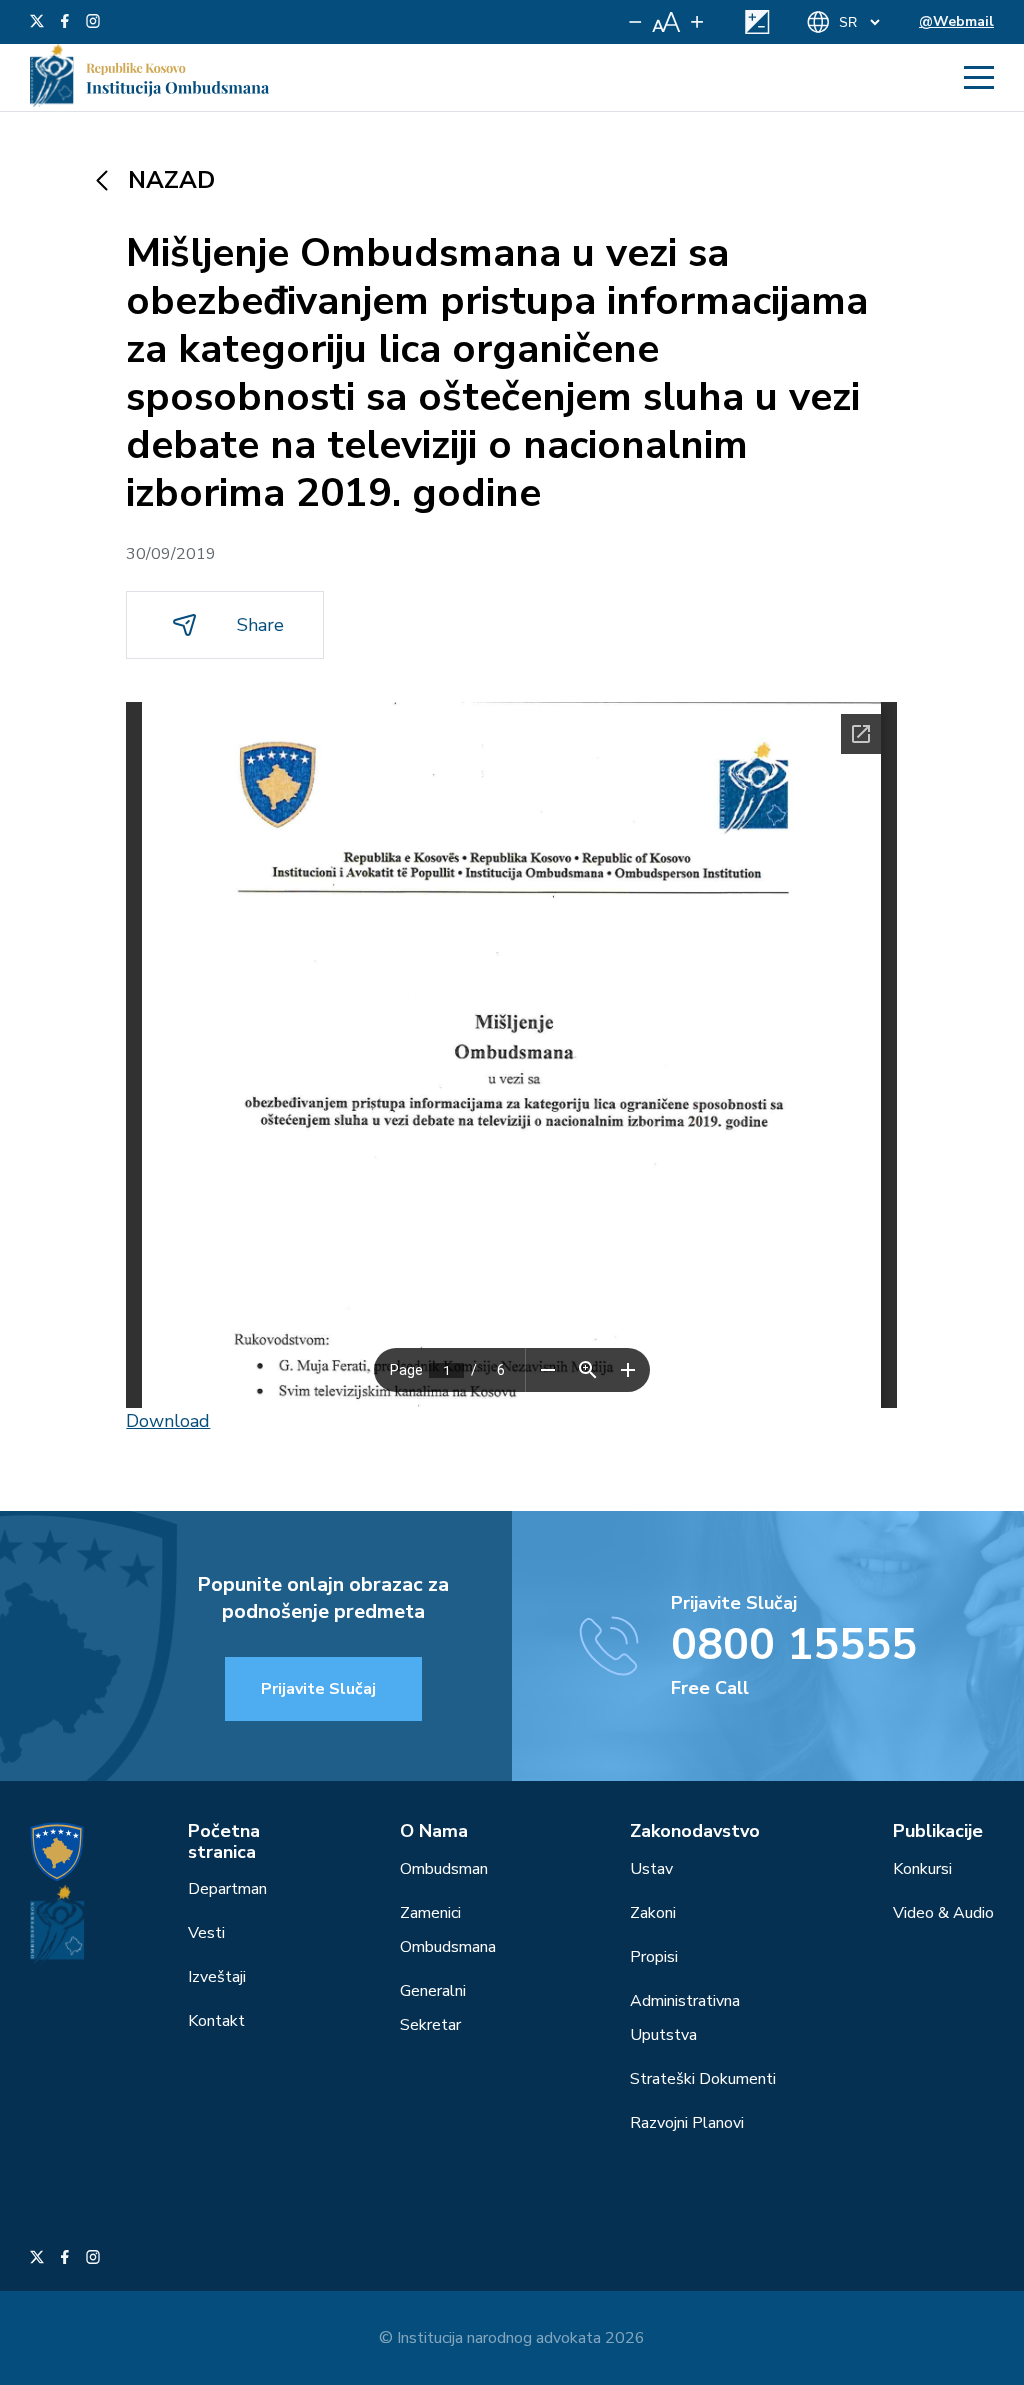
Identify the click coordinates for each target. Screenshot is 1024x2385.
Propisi (654, 1957)
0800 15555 (794, 1645)
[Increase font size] (697, 22)
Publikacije (938, 1831)
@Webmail (956, 21)
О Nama (434, 1831)
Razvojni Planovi (687, 2123)
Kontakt (216, 2021)
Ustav (651, 1869)
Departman (227, 1889)
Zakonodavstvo (695, 1831)
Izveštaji (217, 1977)
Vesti (206, 1933)
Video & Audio (943, 1913)
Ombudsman (444, 1869)
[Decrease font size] (635, 22)
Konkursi (922, 1869)
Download (168, 1421)
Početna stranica (224, 1841)
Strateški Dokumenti (703, 2079)
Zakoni (653, 1913)
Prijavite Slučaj (318, 1689)
